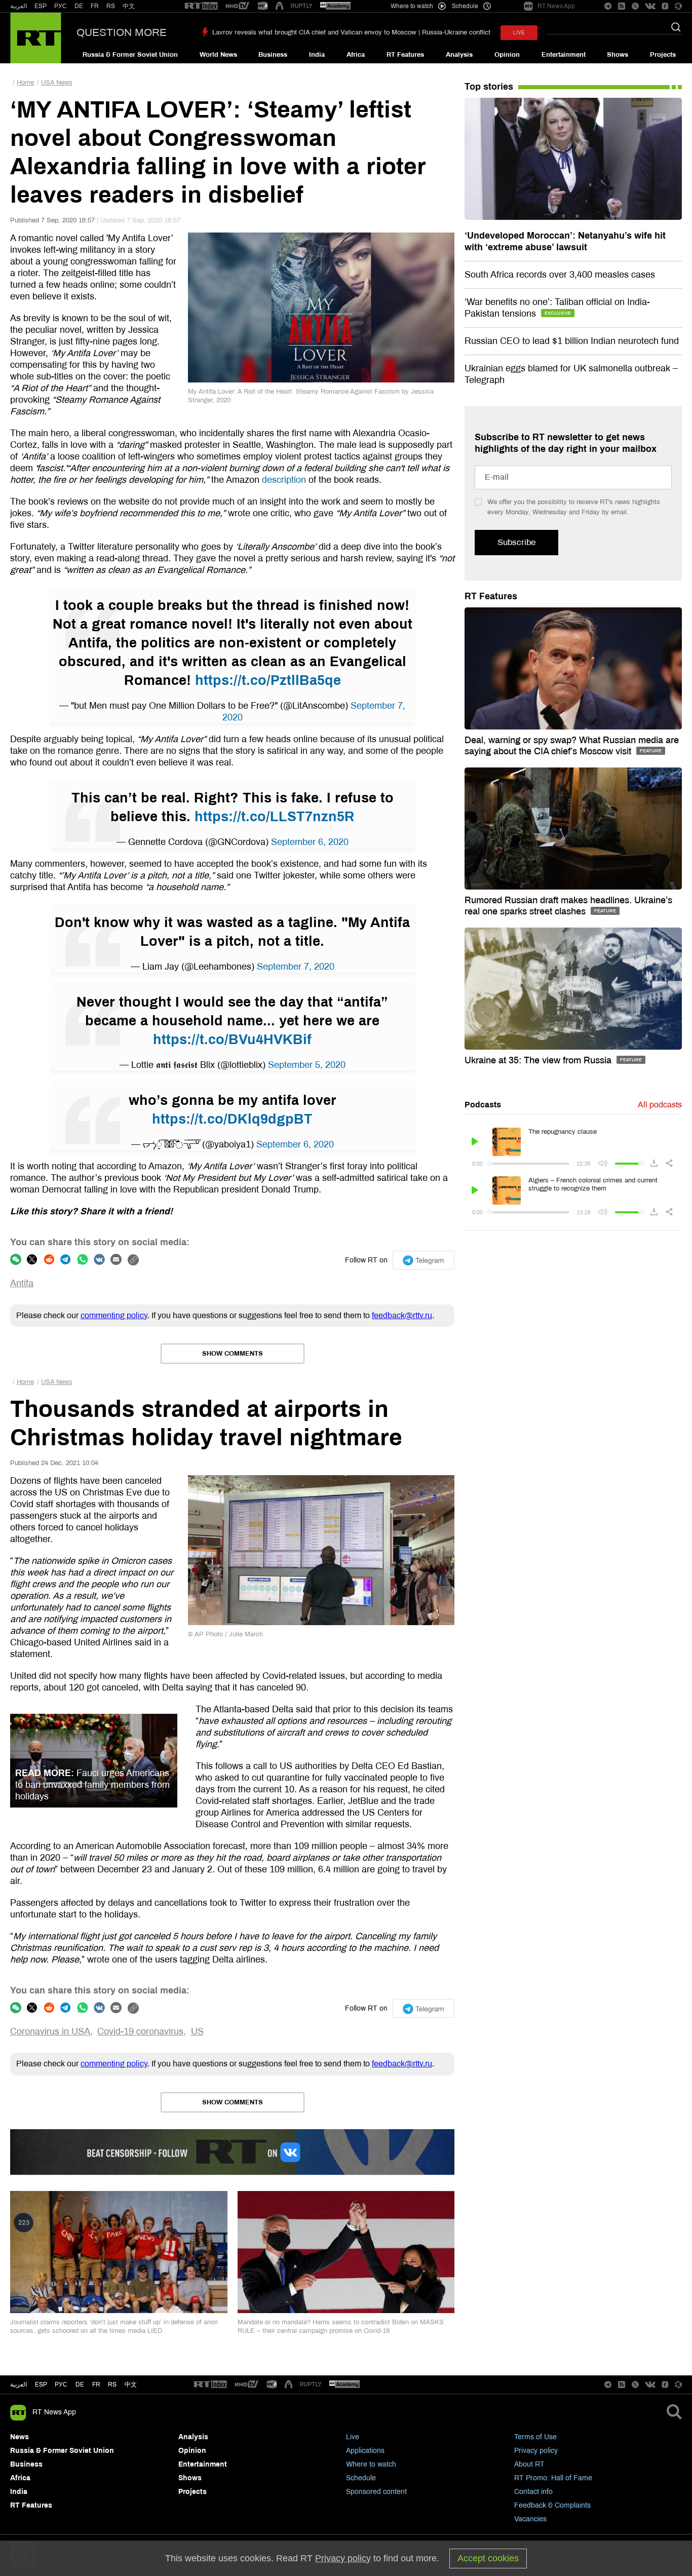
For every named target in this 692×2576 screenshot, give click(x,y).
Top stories (489, 87)
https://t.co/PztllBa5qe (268, 680)
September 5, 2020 (307, 1065)
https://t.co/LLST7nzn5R (275, 817)
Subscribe (516, 542)
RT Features (405, 55)
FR (95, 6)
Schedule (361, 2478)
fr (96, 2385)
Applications (365, 2451)
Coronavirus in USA (50, 2031)
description (284, 480)
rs (112, 2385)
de (80, 2385)
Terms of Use (535, 2437)
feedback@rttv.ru (402, 1315)
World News (218, 55)
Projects (663, 55)
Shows (618, 55)
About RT (529, 2464)
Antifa (22, 1283)
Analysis (459, 55)
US (197, 2031)
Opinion (507, 55)
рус (61, 2385)
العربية (18, 6)
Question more (122, 32)
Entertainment (564, 55)
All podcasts (660, 1105)
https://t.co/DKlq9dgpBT (232, 1119)
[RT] (201, 6)
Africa (356, 55)
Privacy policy (536, 2451)
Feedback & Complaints (552, 2505)
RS (111, 6)
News (20, 2437)
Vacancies (530, 2519)
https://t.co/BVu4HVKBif (232, 1040)
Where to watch (371, 2464)
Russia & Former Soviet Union (130, 55)
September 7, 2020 (296, 967)
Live (353, 2437)
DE (79, 6)
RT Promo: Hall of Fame (553, 2478)
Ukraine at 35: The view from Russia (539, 1060)
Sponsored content (376, 2492)
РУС (61, 6)
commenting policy (114, 1315)
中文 (129, 6)
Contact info (533, 2492)
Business (273, 55)
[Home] (36, 38)
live (519, 33)
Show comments (233, 1354)
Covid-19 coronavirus (140, 2031)
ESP (41, 6)
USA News (57, 83)
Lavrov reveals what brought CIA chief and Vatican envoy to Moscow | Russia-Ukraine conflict (351, 32)
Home (25, 83)
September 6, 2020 (310, 842)
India (317, 55)
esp (41, 2385)
